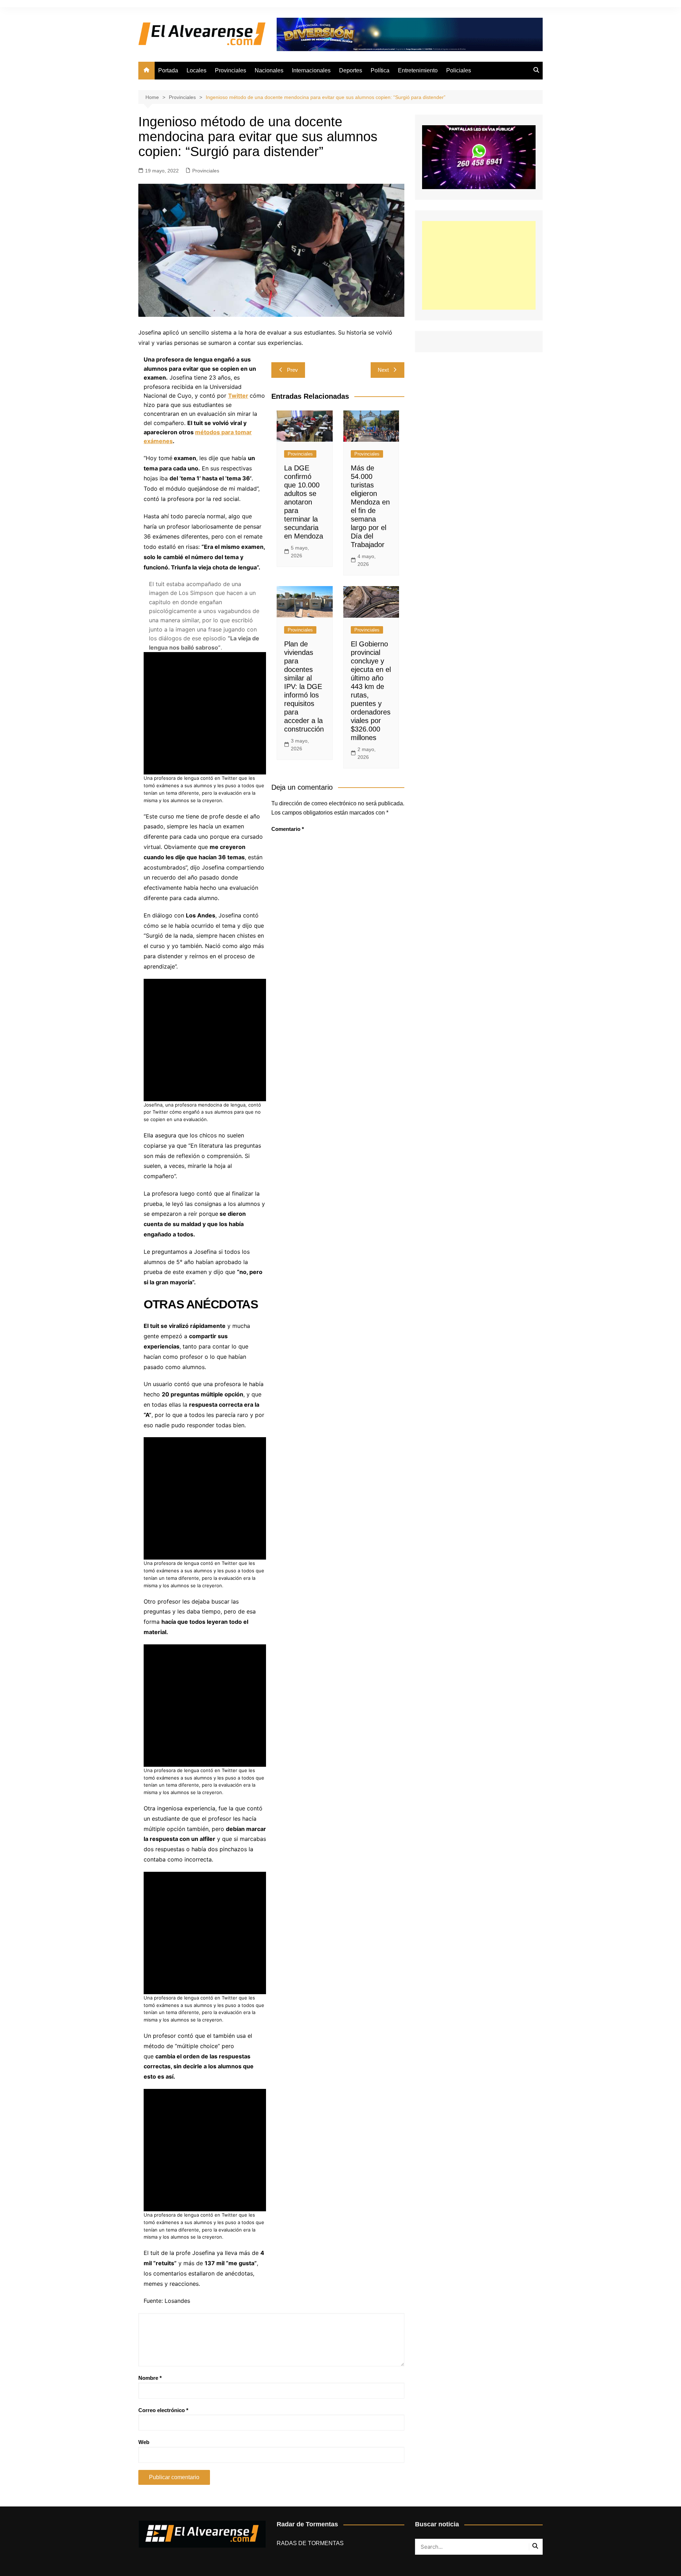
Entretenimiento (418, 70)
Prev (292, 370)
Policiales (459, 70)
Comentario (288, 829)
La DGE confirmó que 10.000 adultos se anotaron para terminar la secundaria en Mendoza (304, 502)
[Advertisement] (479, 265)
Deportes (351, 70)
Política (380, 70)
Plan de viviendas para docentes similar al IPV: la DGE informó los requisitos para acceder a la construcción (304, 686)
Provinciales (231, 70)
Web (144, 2442)
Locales (196, 70)
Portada (168, 70)
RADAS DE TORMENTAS (310, 2543)
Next (383, 370)
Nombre (150, 2378)
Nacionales (269, 70)
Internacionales (311, 70)
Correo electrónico (163, 2410)
